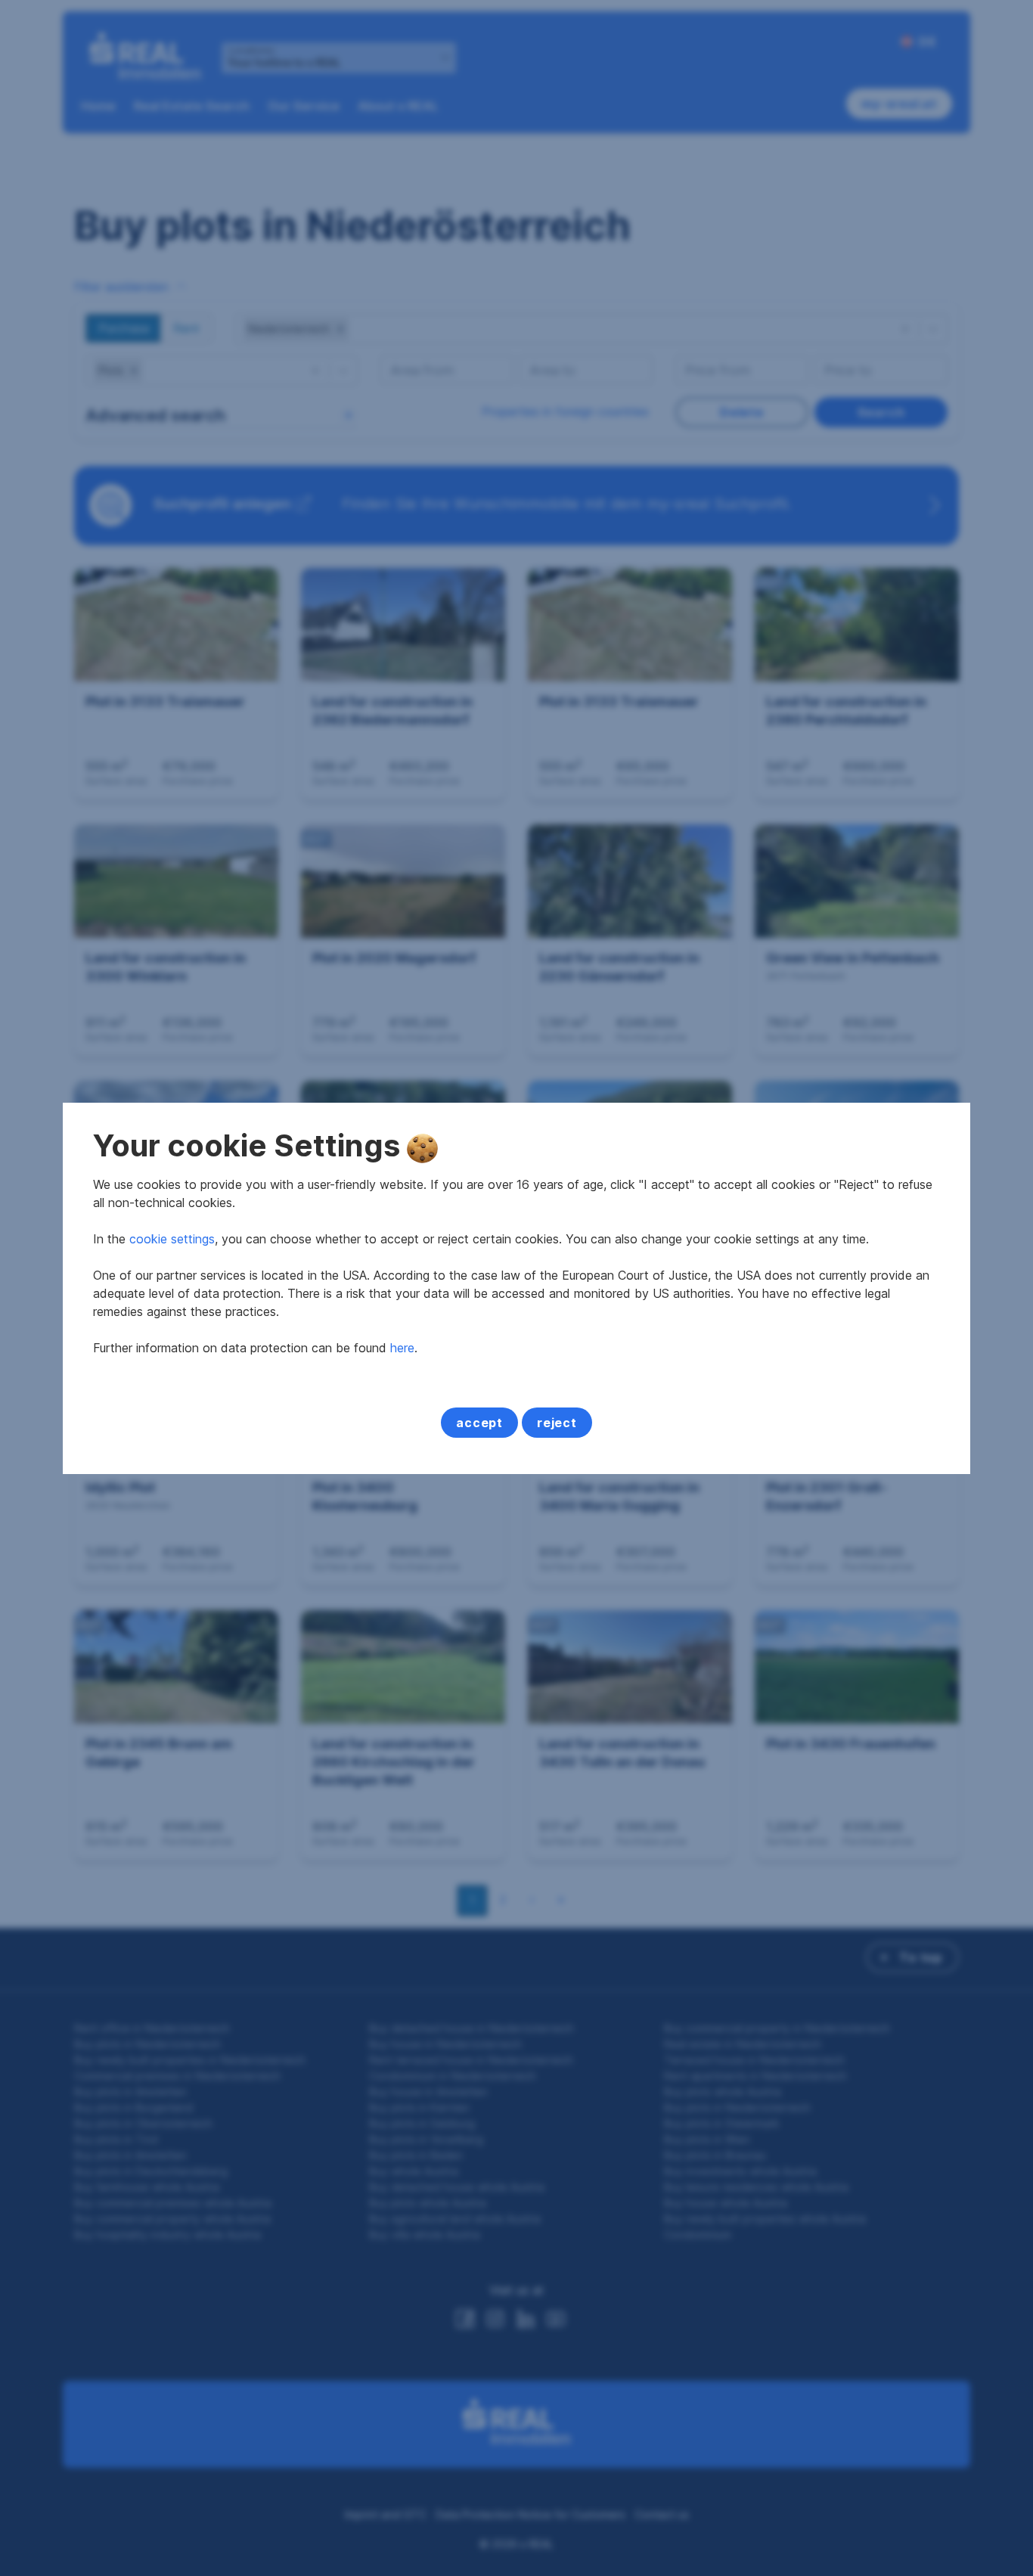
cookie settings (172, 1239)
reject (557, 1423)
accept (479, 1423)
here (402, 1348)
